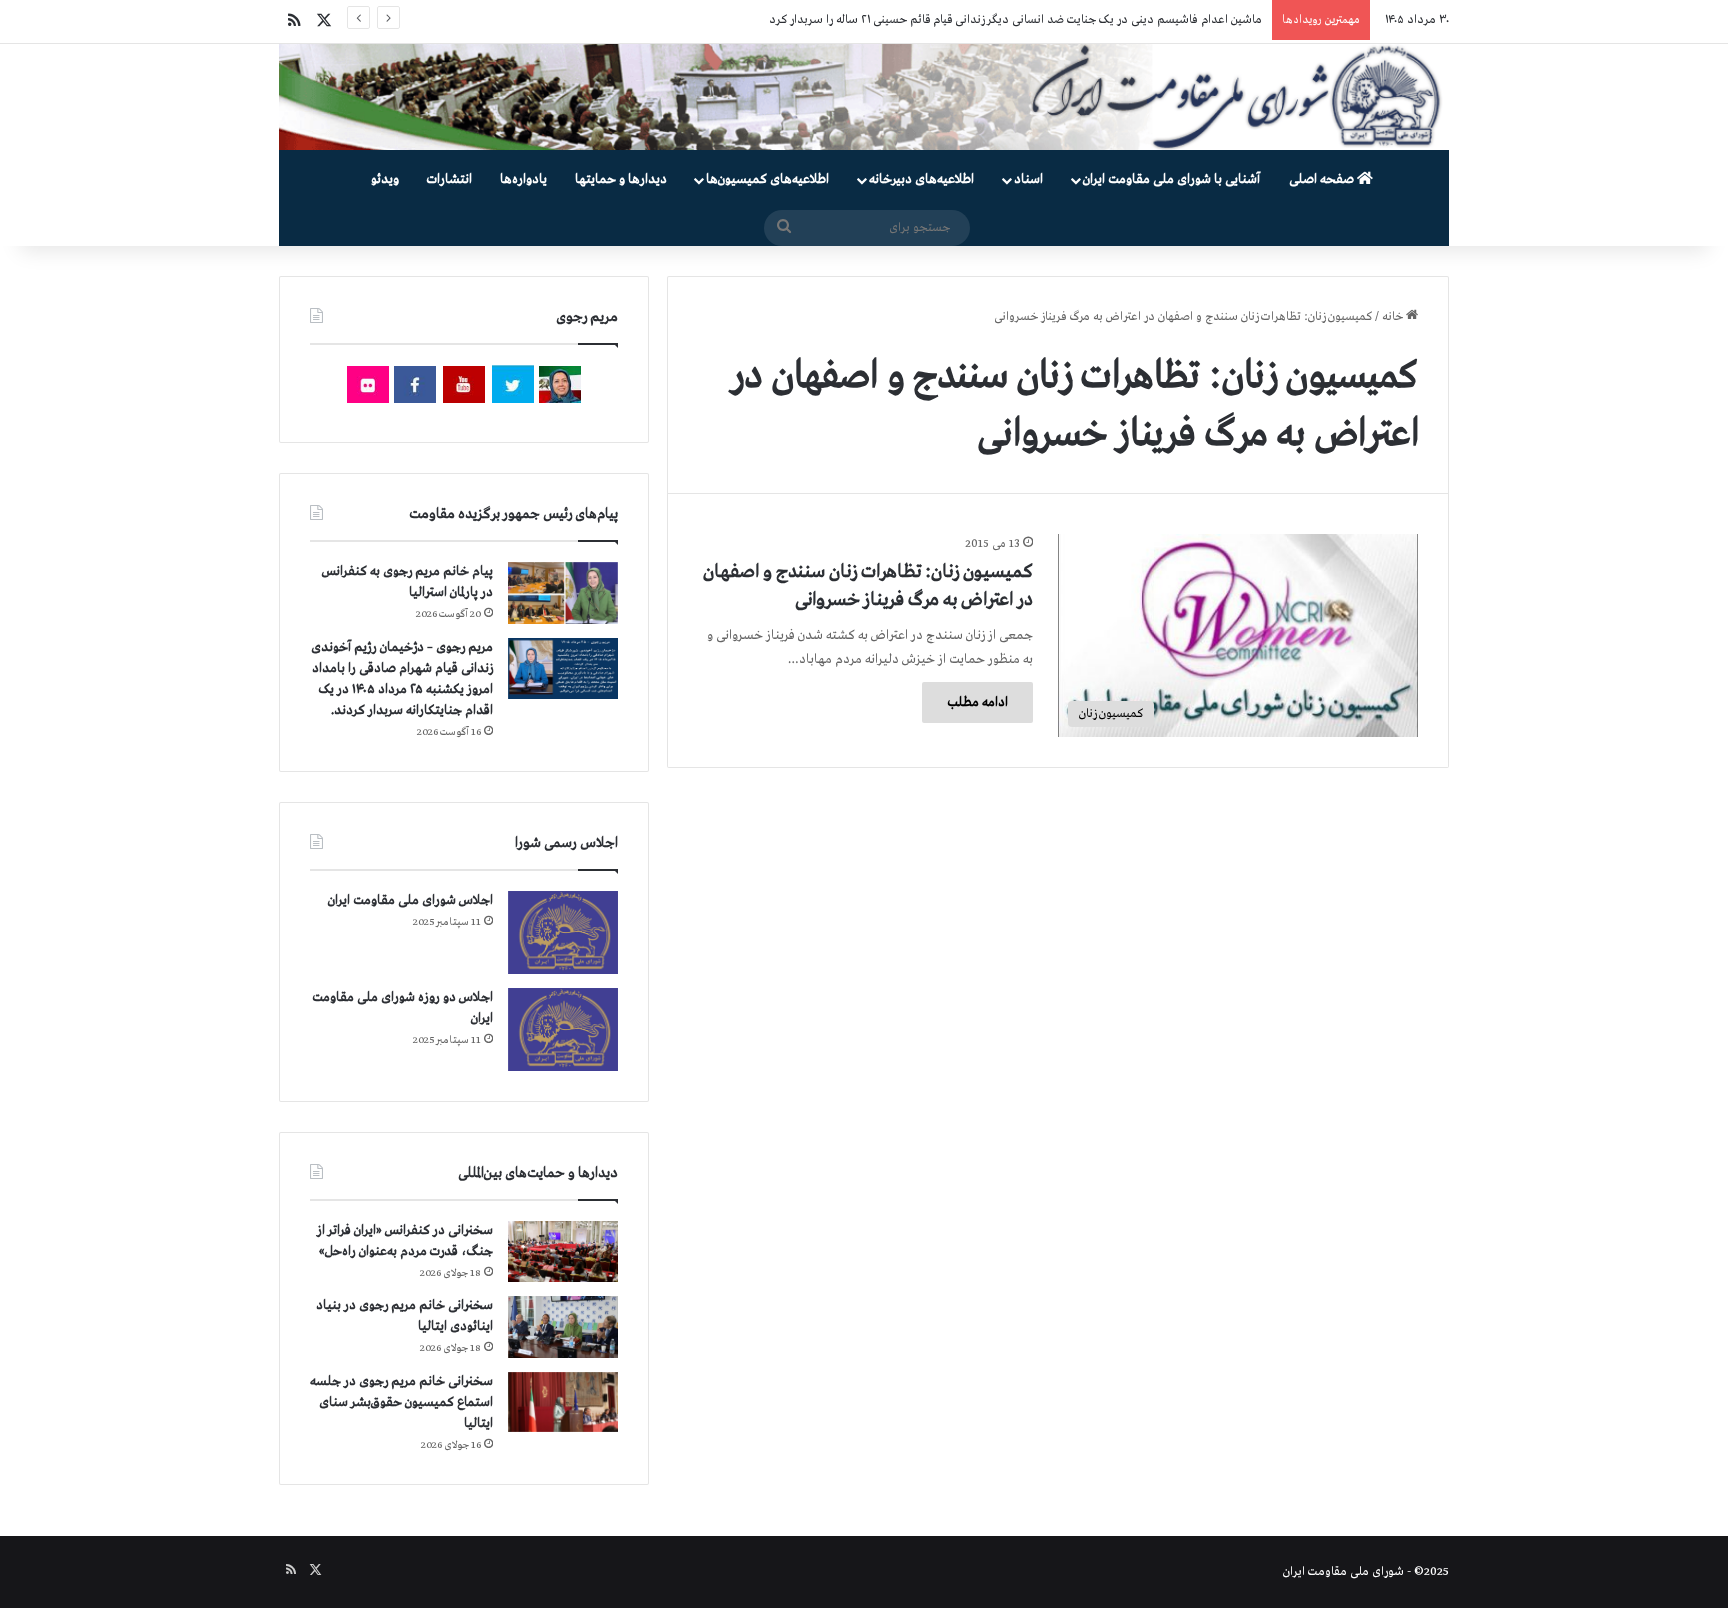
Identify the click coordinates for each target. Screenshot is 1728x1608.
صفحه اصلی (1323, 179)
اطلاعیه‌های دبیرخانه (921, 179)
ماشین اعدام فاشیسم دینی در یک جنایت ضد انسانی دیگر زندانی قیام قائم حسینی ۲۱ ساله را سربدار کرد (1015, 20)
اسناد (1028, 179)
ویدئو (385, 179)
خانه (1394, 317)
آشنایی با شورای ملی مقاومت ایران (1171, 179)
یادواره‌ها (523, 179)
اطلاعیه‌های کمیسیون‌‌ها (767, 179)
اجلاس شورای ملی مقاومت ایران (410, 900)
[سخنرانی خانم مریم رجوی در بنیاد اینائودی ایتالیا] (563, 1327)
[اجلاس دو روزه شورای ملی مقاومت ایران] (563, 1029)
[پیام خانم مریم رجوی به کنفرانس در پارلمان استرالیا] (563, 592)
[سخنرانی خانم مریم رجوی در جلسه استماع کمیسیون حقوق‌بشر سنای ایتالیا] (563, 1402)
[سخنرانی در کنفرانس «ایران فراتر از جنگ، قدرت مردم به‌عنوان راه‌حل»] (563, 1251)
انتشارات (449, 179)
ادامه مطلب (977, 702)
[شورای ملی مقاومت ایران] (864, 97)
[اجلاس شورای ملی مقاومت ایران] (563, 932)
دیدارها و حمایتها (621, 179)
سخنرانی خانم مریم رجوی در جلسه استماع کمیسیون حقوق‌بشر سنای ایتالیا (401, 1402)
